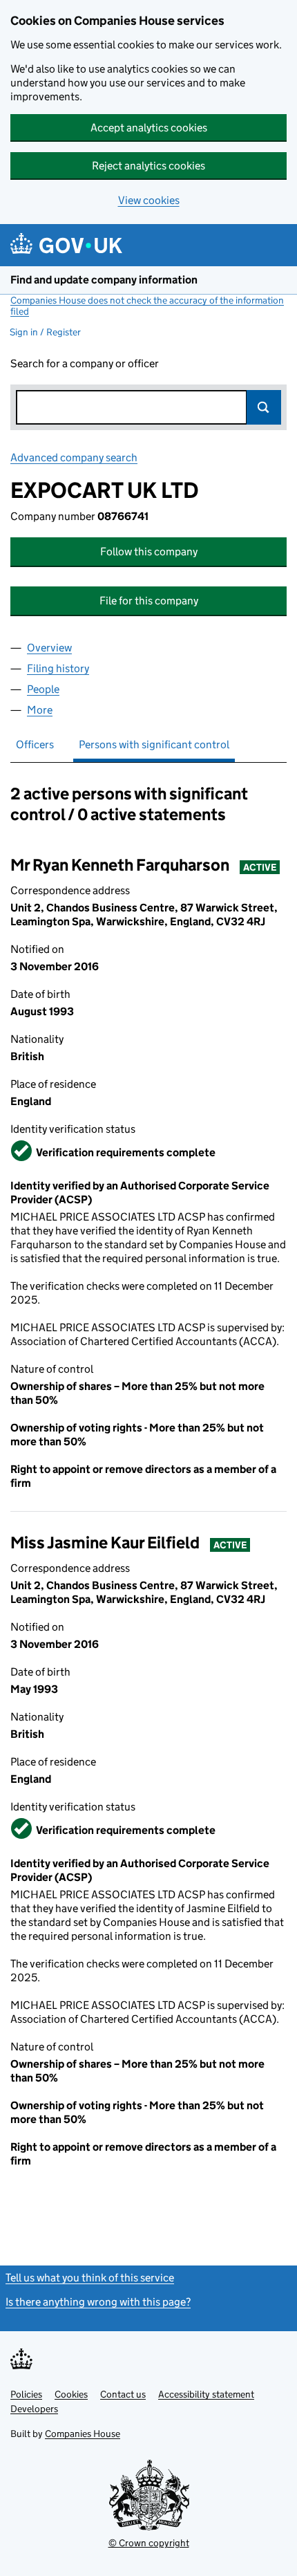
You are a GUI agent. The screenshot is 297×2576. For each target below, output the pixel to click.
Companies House (83, 2434)
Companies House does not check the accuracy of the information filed (147, 306)
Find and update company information (104, 280)
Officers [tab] (35, 744)
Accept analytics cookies (149, 128)
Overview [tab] (49, 648)
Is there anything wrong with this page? (98, 2302)
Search (264, 407)
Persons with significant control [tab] (154, 744)
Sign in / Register (45, 332)
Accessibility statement (206, 2394)
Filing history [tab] (58, 668)
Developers (34, 2409)
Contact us (123, 2394)
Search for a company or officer (85, 363)
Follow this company (149, 552)
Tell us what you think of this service (90, 2278)
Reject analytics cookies (148, 166)
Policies (26, 2394)
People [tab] (43, 689)
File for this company (149, 601)
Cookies (71, 2394)
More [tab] (40, 710)
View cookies (149, 200)
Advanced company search (74, 457)
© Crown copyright (149, 2543)
